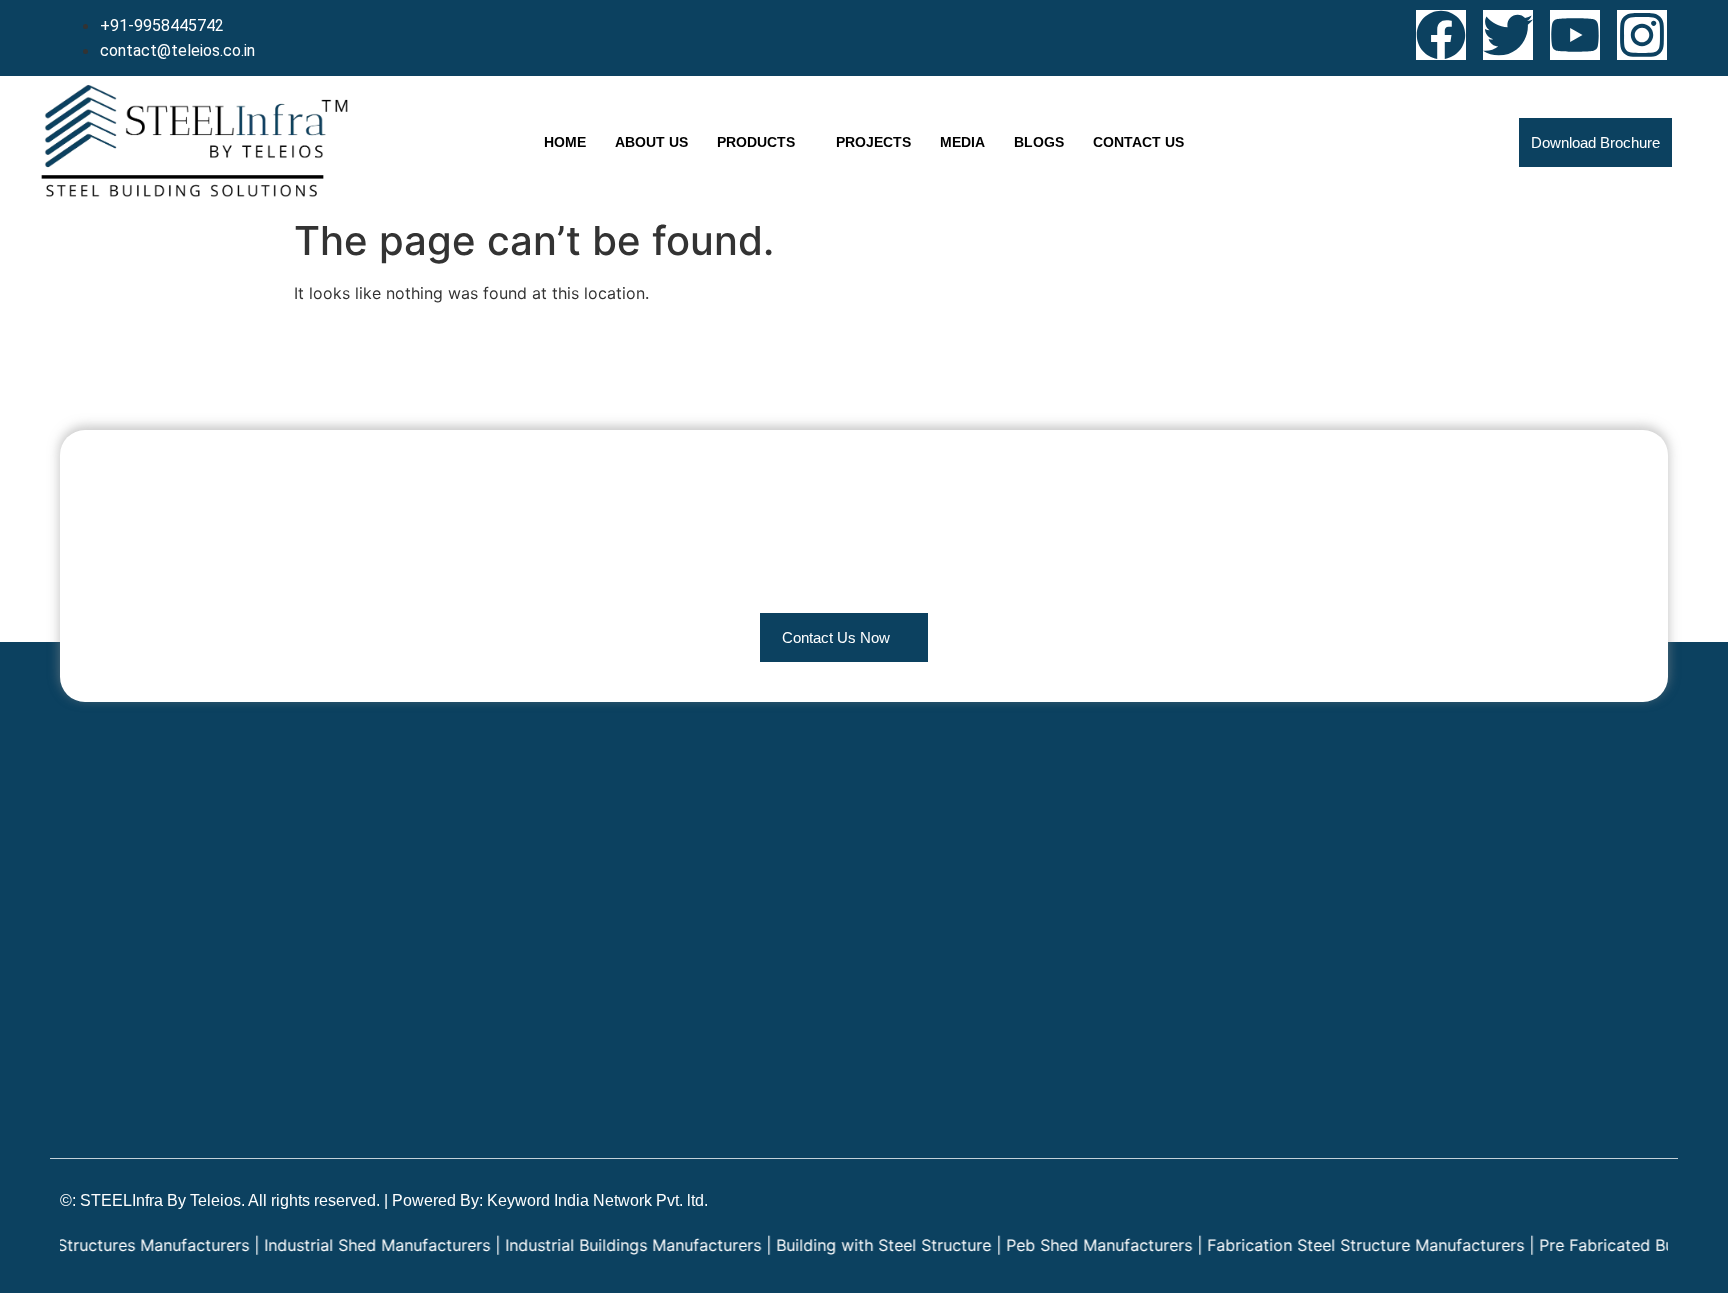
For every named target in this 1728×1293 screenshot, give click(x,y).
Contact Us (1138, 142)
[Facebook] (1441, 35)
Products (756, 142)
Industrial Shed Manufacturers (342, 1245)
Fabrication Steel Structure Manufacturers (1330, 1245)
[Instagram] (1642, 35)
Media (962, 142)
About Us (651, 142)
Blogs (1039, 142)
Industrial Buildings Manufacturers (598, 1245)
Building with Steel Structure (848, 1245)
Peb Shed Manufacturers (1064, 1245)
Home (565, 142)
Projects (873, 142)
